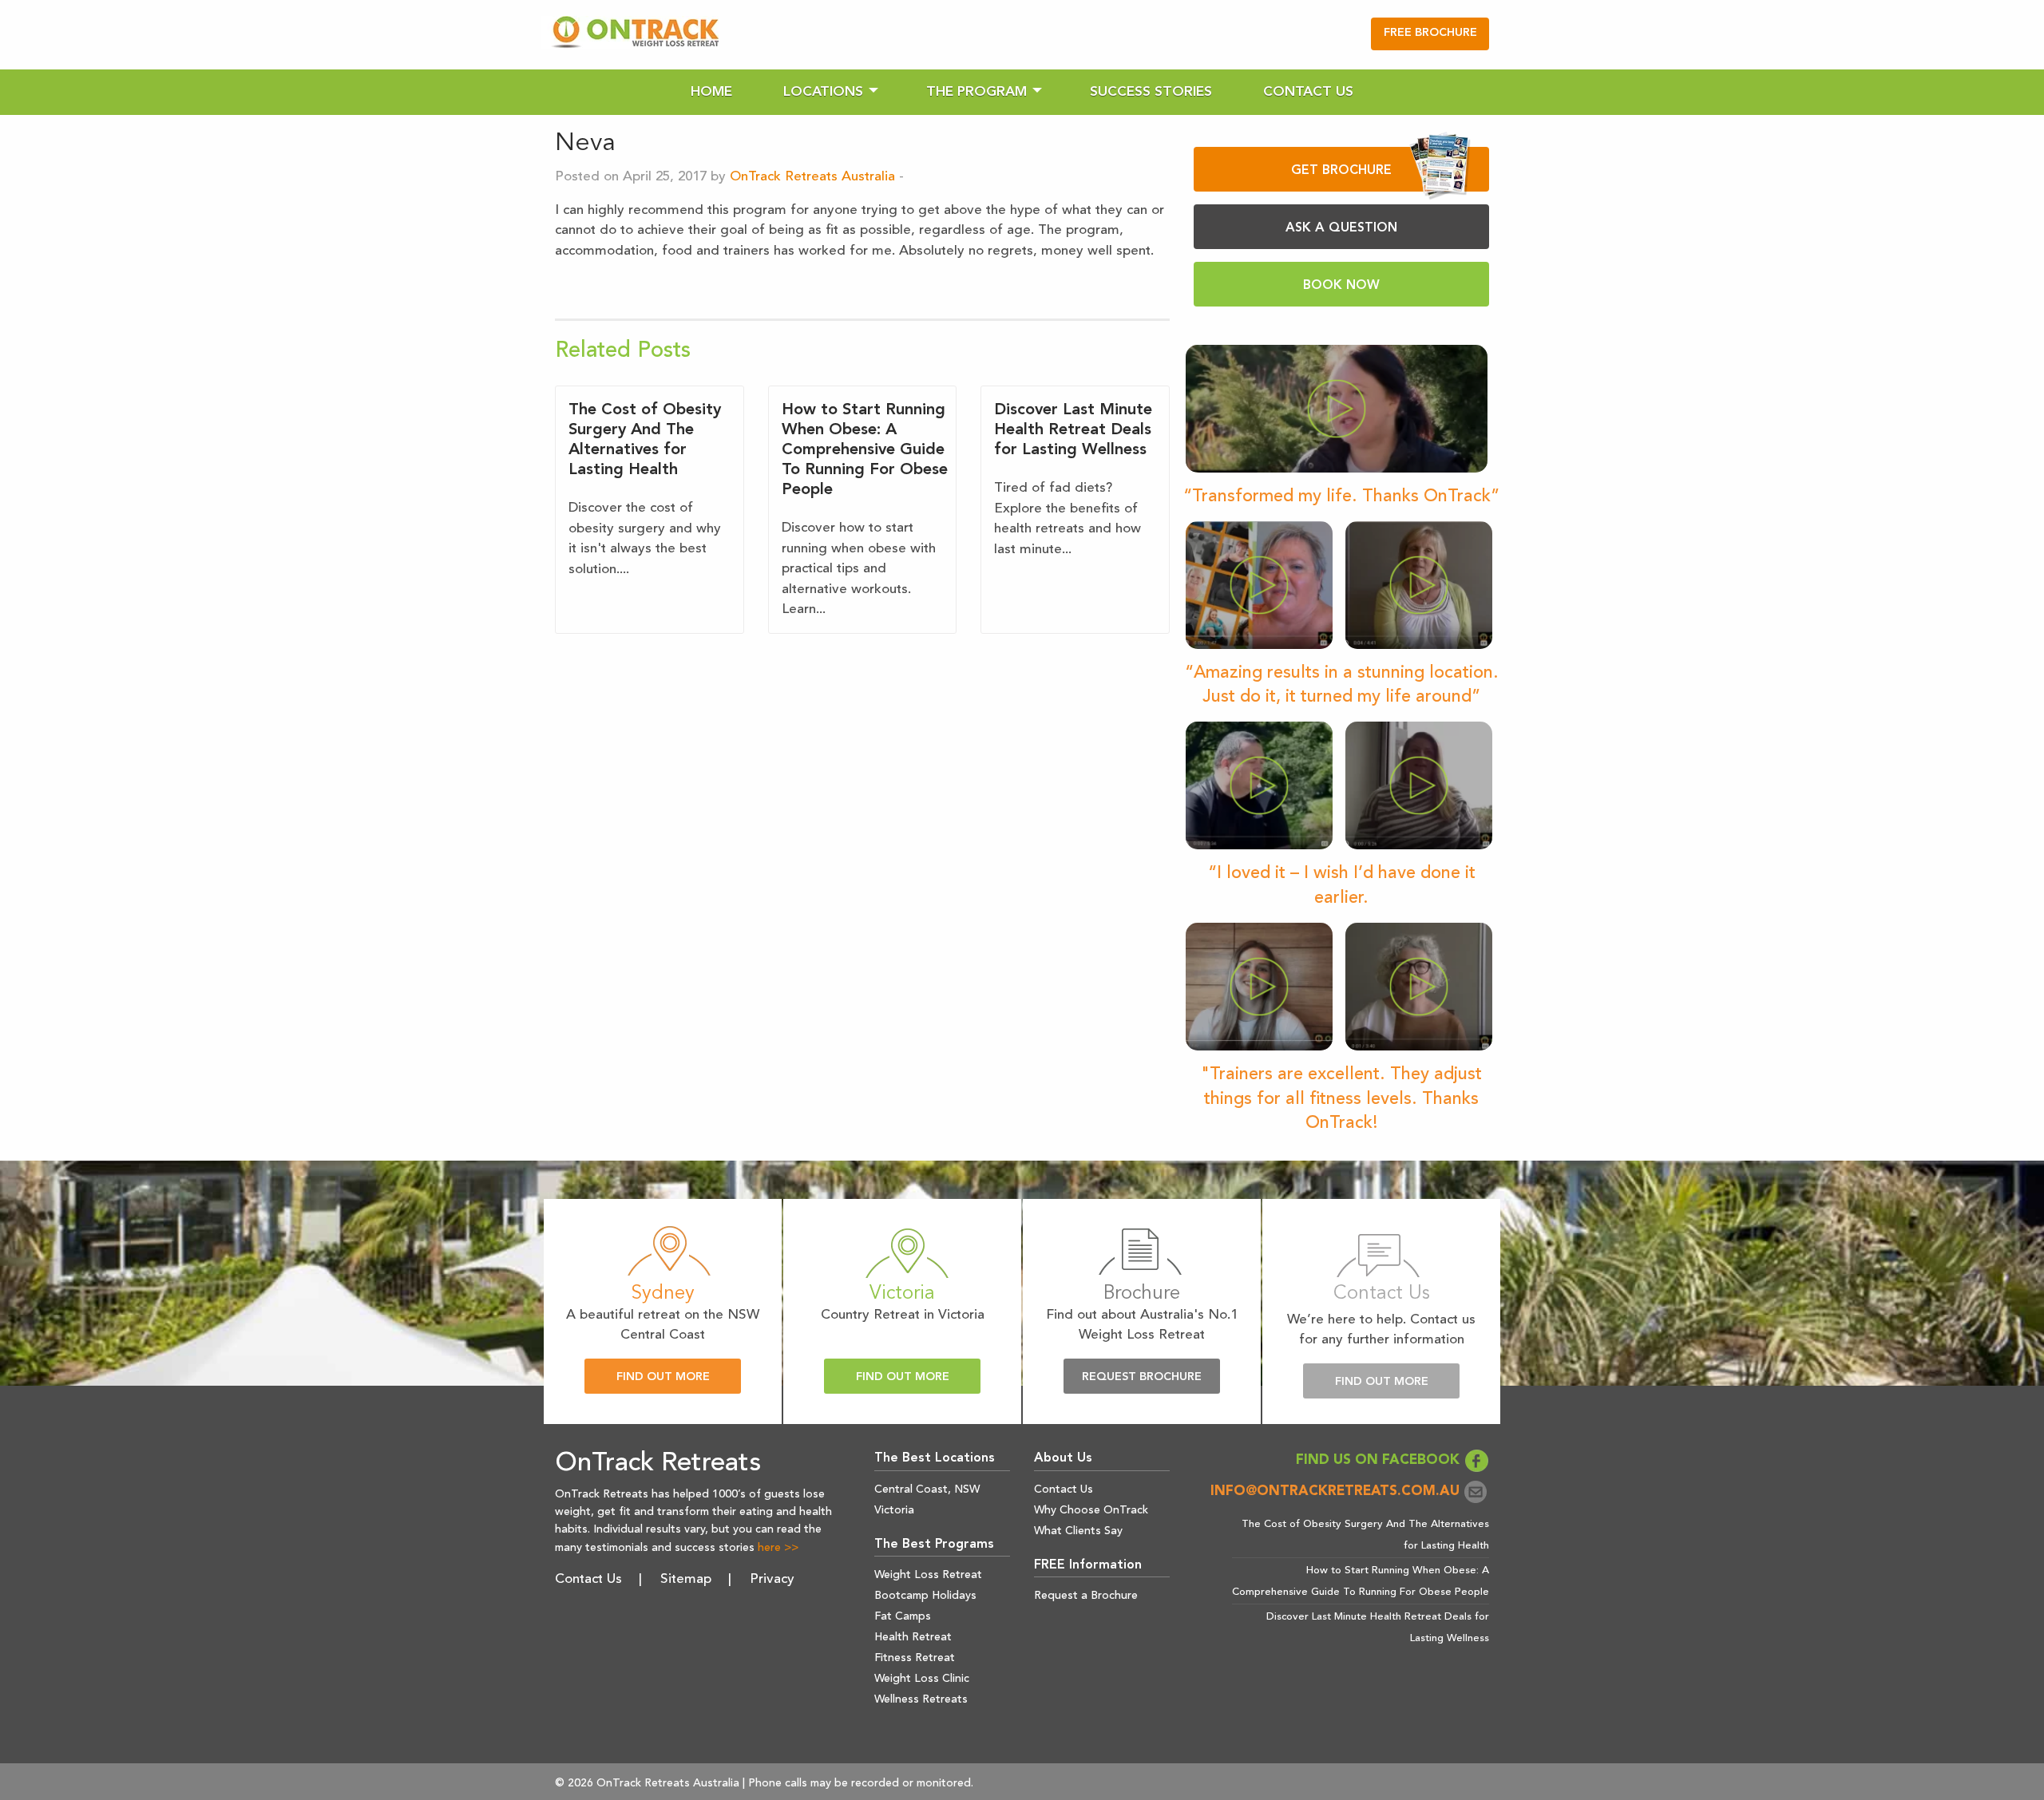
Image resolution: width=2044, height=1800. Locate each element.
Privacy (772, 1579)
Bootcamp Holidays (925, 1596)
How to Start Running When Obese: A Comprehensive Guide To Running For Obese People (865, 450)
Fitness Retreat (915, 1658)
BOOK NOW (1341, 286)
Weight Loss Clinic (922, 1679)
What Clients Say (1078, 1531)
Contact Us (1308, 92)
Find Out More (663, 1377)
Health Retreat (913, 1637)
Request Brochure (1142, 1377)
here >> (778, 1548)
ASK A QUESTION (1341, 228)
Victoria (894, 1510)
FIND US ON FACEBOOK (1380, 1460)
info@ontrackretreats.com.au (1337, 1491)
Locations (823, 92)
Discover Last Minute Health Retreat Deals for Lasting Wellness (1073, 430)
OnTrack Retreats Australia (812, 177)
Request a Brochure (1086, 1596)
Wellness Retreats (921, 1699)
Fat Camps (903, 1616)
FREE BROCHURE (1430, 33)
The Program (976, 92)
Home (711, 92)
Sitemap (686, 1579)
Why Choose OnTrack (1091, 1510)
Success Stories (1151, 92)
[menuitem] (711, 92)
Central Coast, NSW (927, 1489)
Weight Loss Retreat (928, 1575)
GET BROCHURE (1341, 171)
